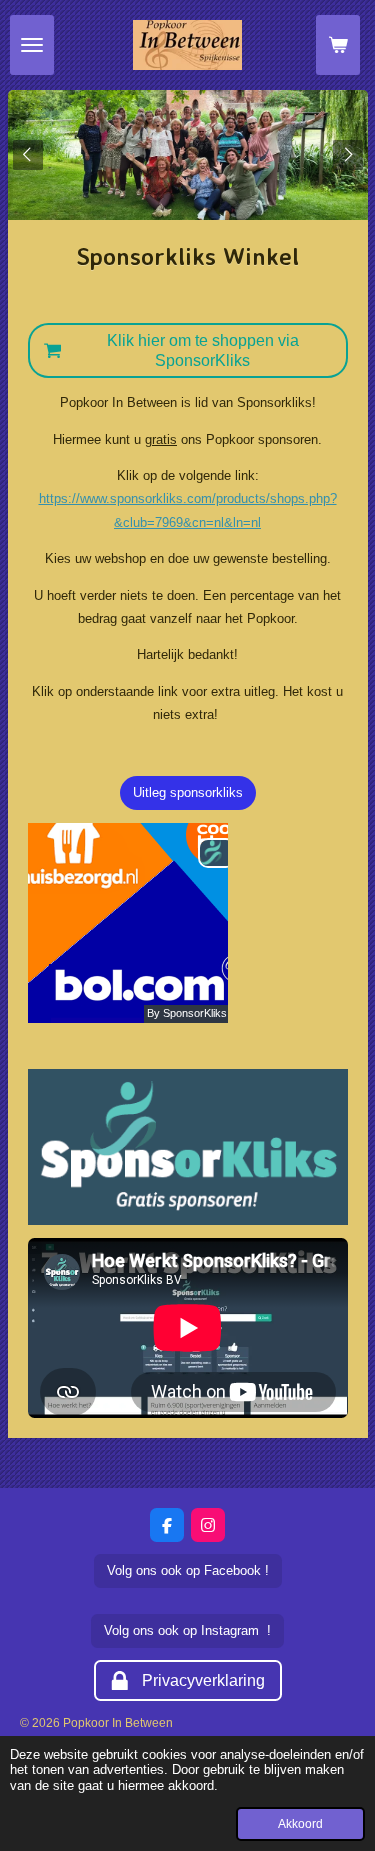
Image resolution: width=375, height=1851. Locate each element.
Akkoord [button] (300, 1823)
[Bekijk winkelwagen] (338, 45)
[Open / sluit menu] (32, 45)
